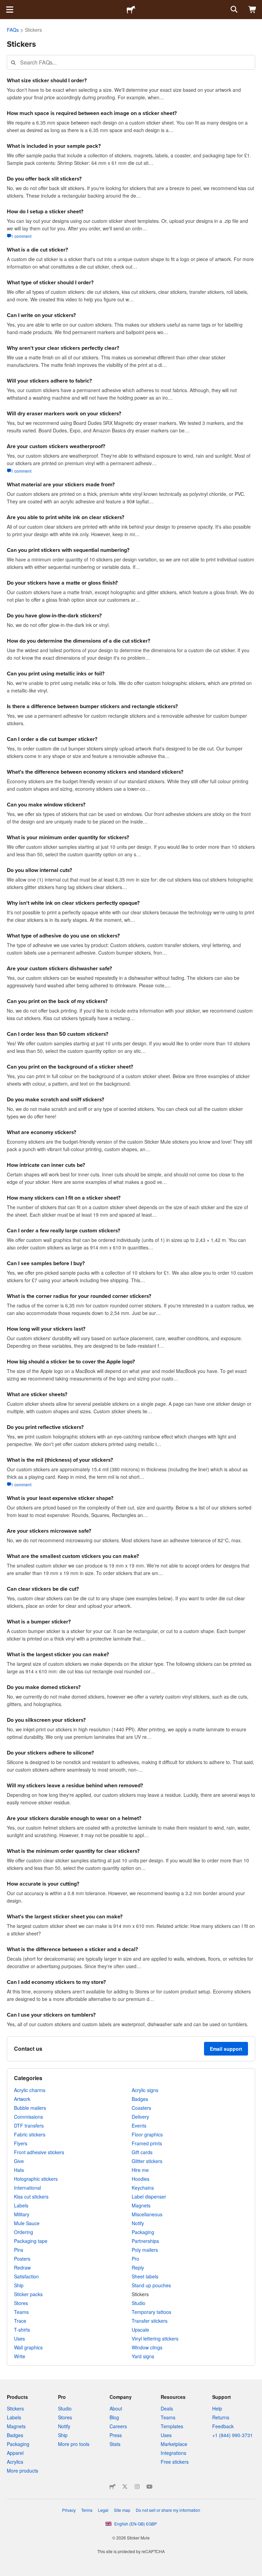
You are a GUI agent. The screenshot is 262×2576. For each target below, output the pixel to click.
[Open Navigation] (10, 10)
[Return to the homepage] (131, 10)
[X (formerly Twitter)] (125, 2487)
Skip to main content (5, 5)
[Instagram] (137, 2487)
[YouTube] (149, 2487)
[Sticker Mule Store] (113, 2487)
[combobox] (131, 62)
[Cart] (252, 10)
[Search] (233, 10)
